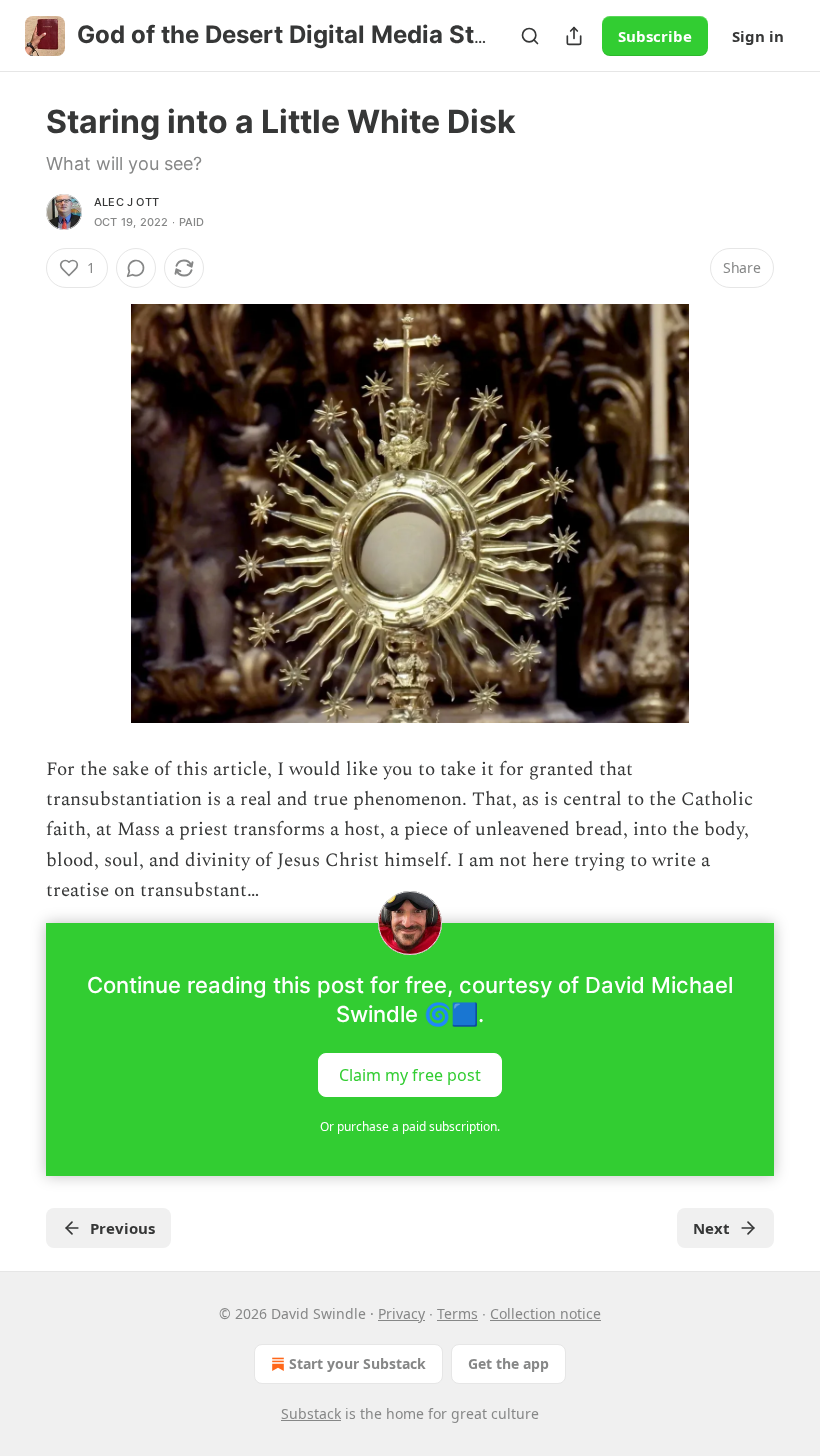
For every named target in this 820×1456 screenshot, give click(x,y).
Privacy (401, 1313)
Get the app (508, 1363)
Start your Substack (357, 1363)
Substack (311, 1413)
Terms (457, 1313)
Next (711, 1228)
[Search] (530, 36)
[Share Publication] (574, 36)
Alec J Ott (126, 202)
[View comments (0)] (136, 268)
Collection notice (545, 1313)
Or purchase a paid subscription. (410, 1126)
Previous (122, 1228)
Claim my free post (410, 1074)
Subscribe (655, 36)
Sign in (758, 36)
